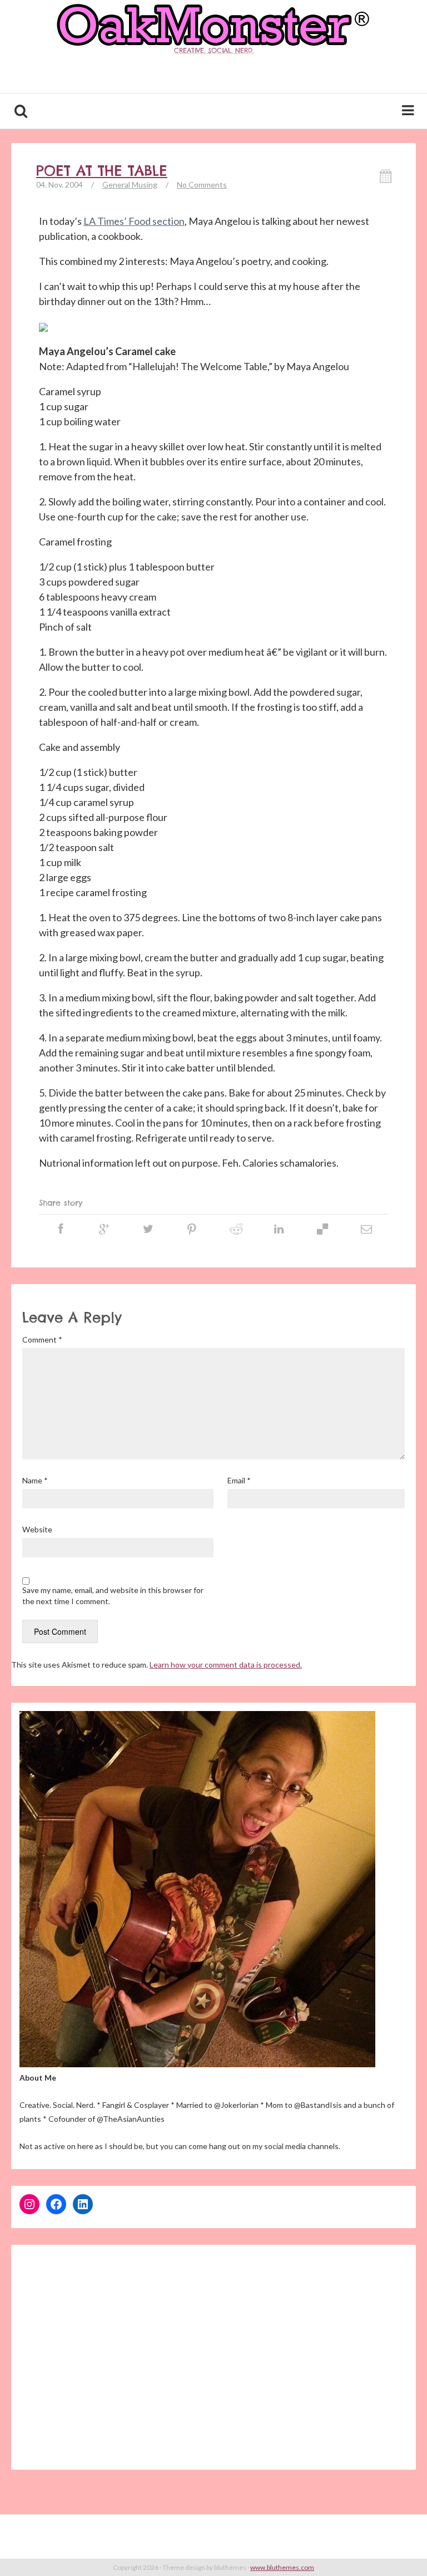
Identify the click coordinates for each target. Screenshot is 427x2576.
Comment (42, 1339)
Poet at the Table (102, 171)
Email (239, 1480)
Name (35, 1480)
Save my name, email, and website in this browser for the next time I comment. (113, 1596)
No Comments (202, 185)
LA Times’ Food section (134, 221)
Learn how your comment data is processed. (226, 1665)
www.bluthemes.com (282, 2567)
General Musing (130, 185)
